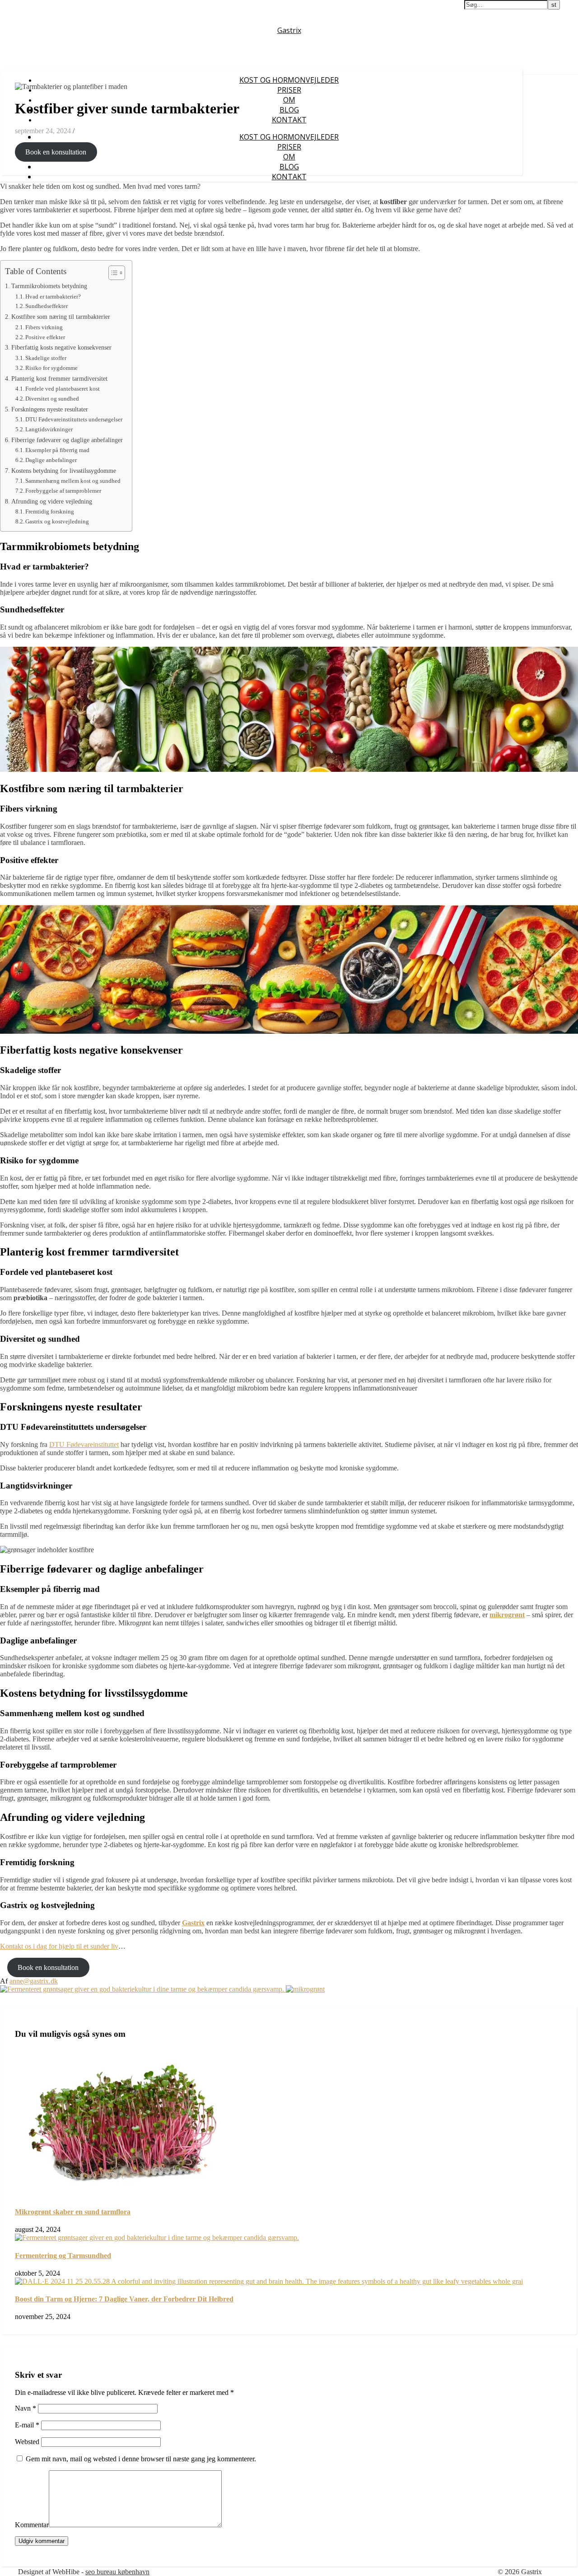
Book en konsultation (56, 152)
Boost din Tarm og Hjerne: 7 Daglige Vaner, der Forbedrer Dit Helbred (124, 2299)
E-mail (27, 2425)
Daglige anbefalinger (51, 460)
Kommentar (32, 2525)
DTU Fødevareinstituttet (84, 1444)
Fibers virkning (44, 327)
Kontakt (289, 120)
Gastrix (289, 30)
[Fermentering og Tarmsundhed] (143, 1989)
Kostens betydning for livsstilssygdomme (64, 471)
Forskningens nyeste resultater (50, 409)
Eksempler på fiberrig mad (57, 450)
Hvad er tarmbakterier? (53, 296)
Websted (27, 2442)
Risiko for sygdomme (51, 368)
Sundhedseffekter (47, 306)
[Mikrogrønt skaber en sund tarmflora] (305, 1989)
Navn (26, 2408)
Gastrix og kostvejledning (57, 521)
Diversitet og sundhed (52, 399)
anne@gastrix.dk (34, 1981)
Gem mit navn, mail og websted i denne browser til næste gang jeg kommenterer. (141, 2459)
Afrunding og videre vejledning (52, 501)
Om (289, 100)
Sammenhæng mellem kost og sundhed (73, 481)
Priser (289, 90)
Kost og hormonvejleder (289, 80)
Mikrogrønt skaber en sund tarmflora (73, 2212)
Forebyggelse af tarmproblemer (63, 491)
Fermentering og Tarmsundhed (63, 2256)
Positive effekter (45, 337)
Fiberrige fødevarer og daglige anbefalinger (67, 440)
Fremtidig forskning (50, 511)
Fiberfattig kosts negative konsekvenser (61, 347)
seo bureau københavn (117, 2572)
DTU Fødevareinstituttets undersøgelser (74, 419)
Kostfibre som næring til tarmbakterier (61, 317)
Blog (289, 110)
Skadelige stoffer (46, 358)
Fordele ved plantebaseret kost (63, 389)
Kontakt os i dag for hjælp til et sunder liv (59, 1946)
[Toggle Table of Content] (112, 273)
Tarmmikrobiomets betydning (49, 286)
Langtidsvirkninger (49, 429)
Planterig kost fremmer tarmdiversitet (59, 378)
